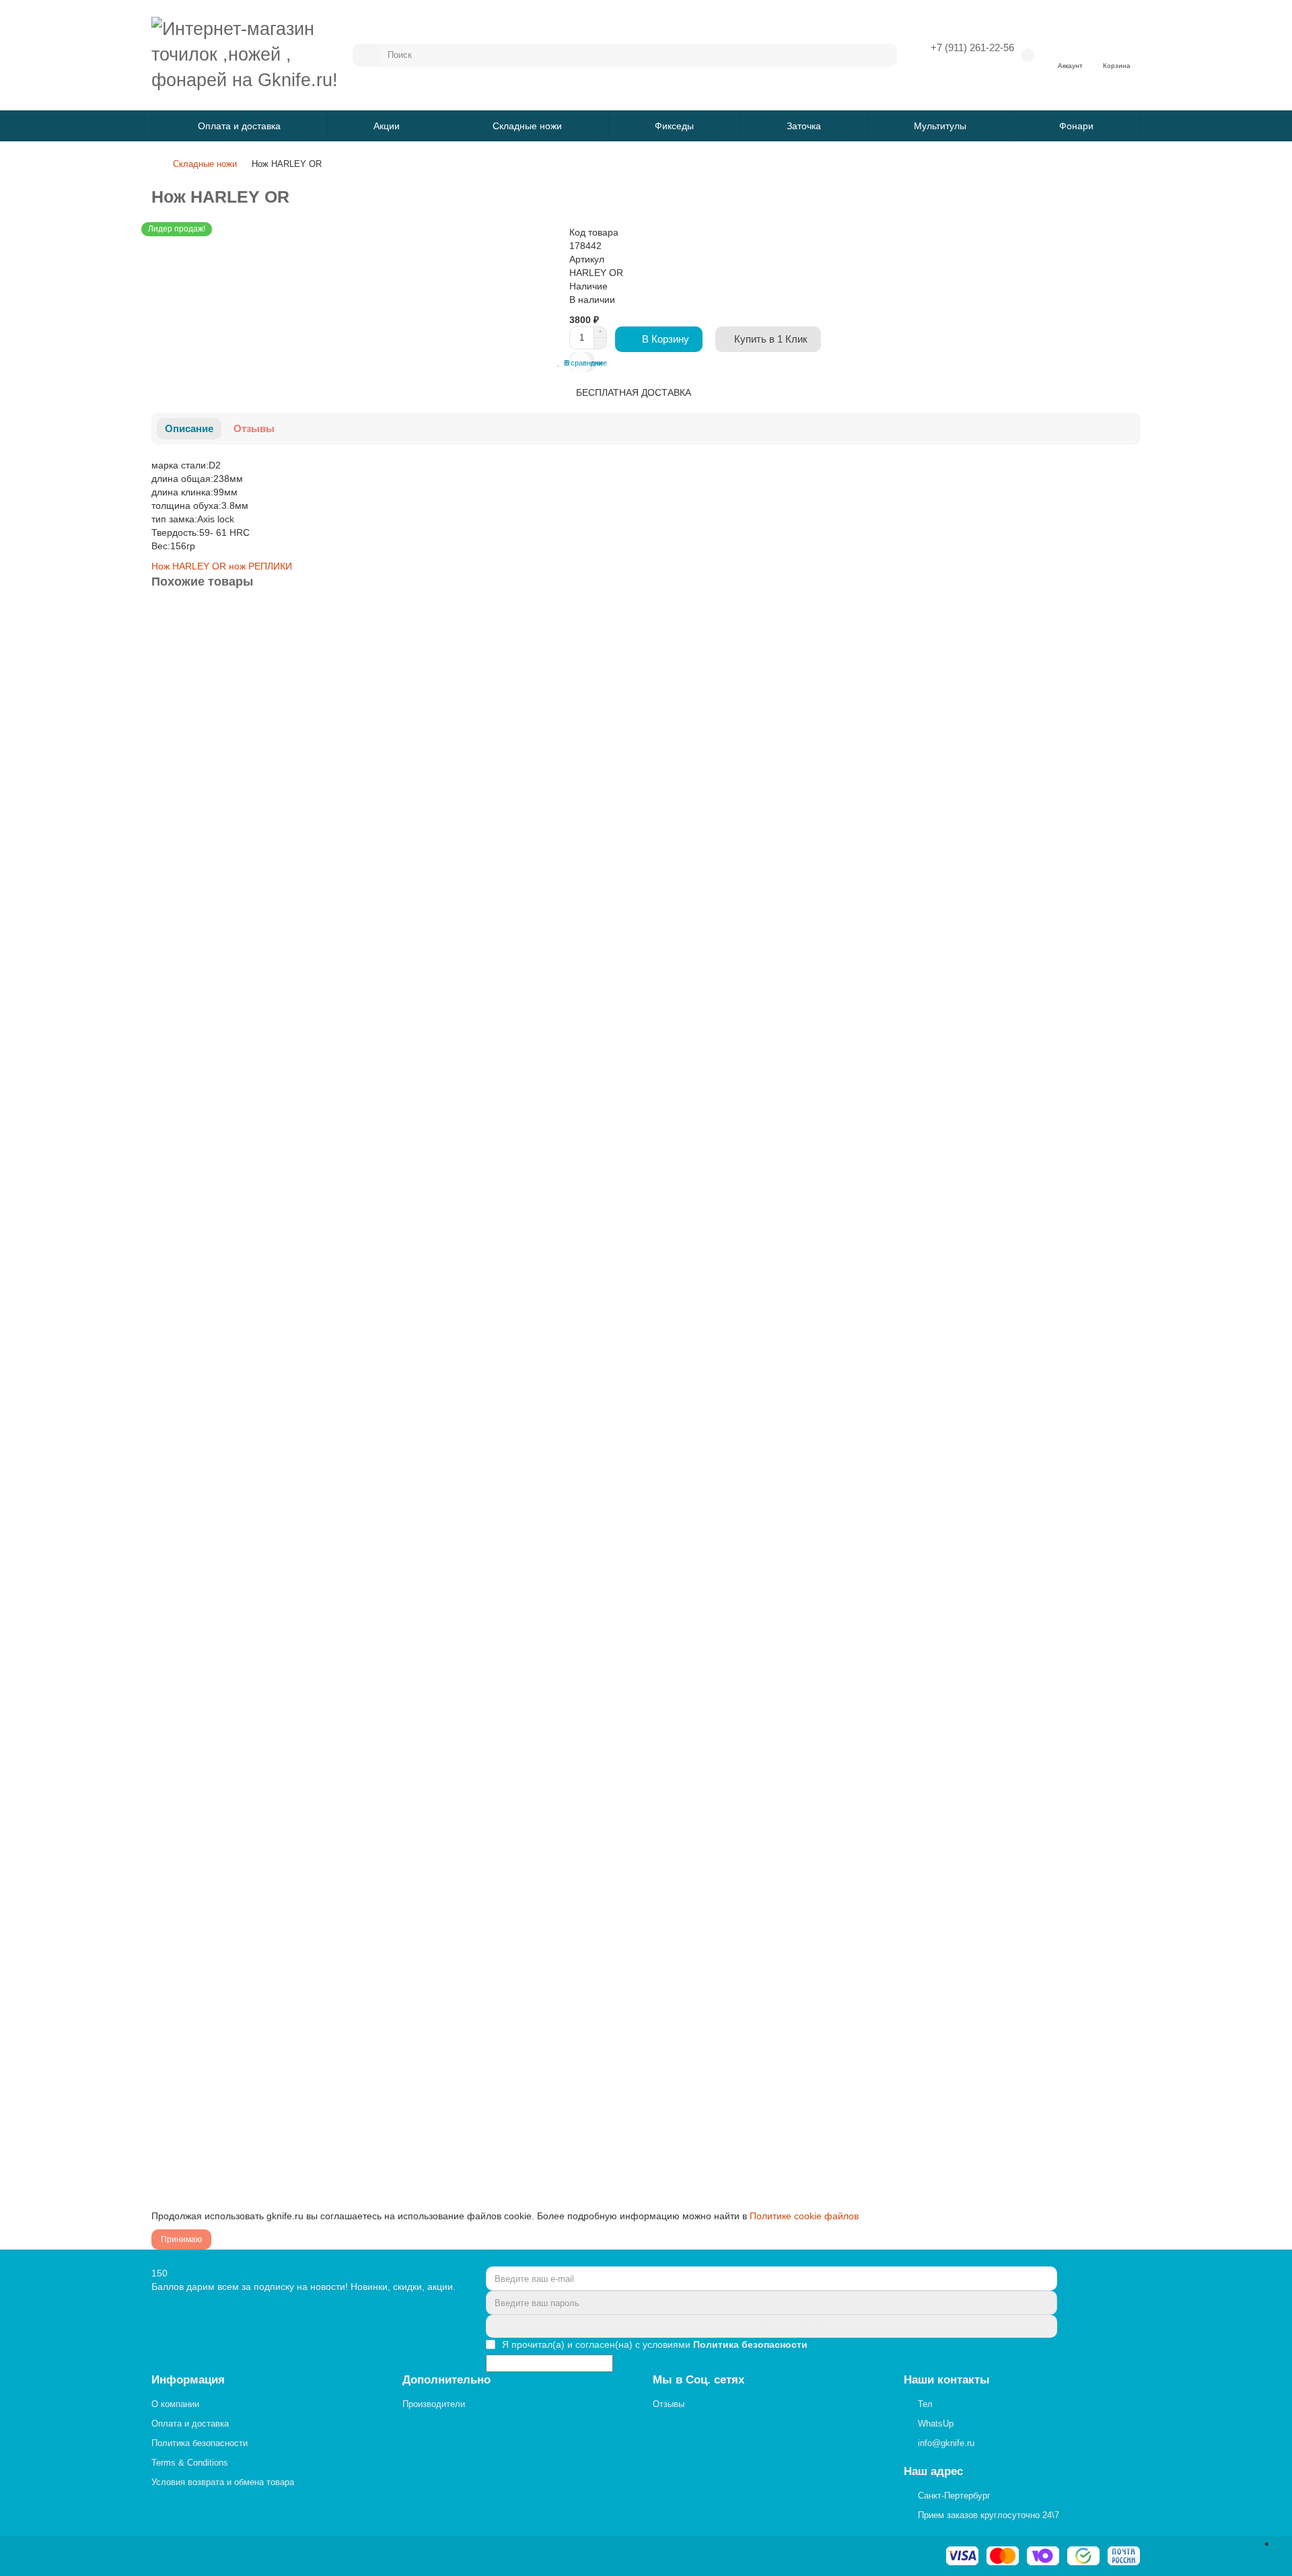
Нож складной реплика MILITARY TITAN (244, 1066)
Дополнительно (446, 2380)
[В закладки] (1129, 619)
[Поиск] (883, 55)
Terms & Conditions (190, 2463)
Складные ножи (527, 126)
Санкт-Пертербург (954, 2496)
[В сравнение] (1129, 646)
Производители (434, 2404)
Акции (387, 126)
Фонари (1076, 126)
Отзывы (254, 428)
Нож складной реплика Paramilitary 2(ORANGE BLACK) (277, 1698)
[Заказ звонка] (1281, 2543)
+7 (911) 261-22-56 (972, 47)
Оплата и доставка (239, 126)
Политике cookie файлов (804, 2216)
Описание (189, 428)
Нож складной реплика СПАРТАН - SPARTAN (255, 749)
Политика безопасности (200, 2443)
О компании (175, 2404)
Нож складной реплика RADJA (222, 1382)
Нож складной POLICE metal (218, 2015)
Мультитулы (940, 126)
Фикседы (674, 126)
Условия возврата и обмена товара (223, 2482)
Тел (925, 2404)
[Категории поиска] (366, 55)
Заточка (804, 126)
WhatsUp (936, 2424)
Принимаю (181, 2239)
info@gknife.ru (946, 2443)
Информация (188, 2380)
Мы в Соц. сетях (698, 2380)
